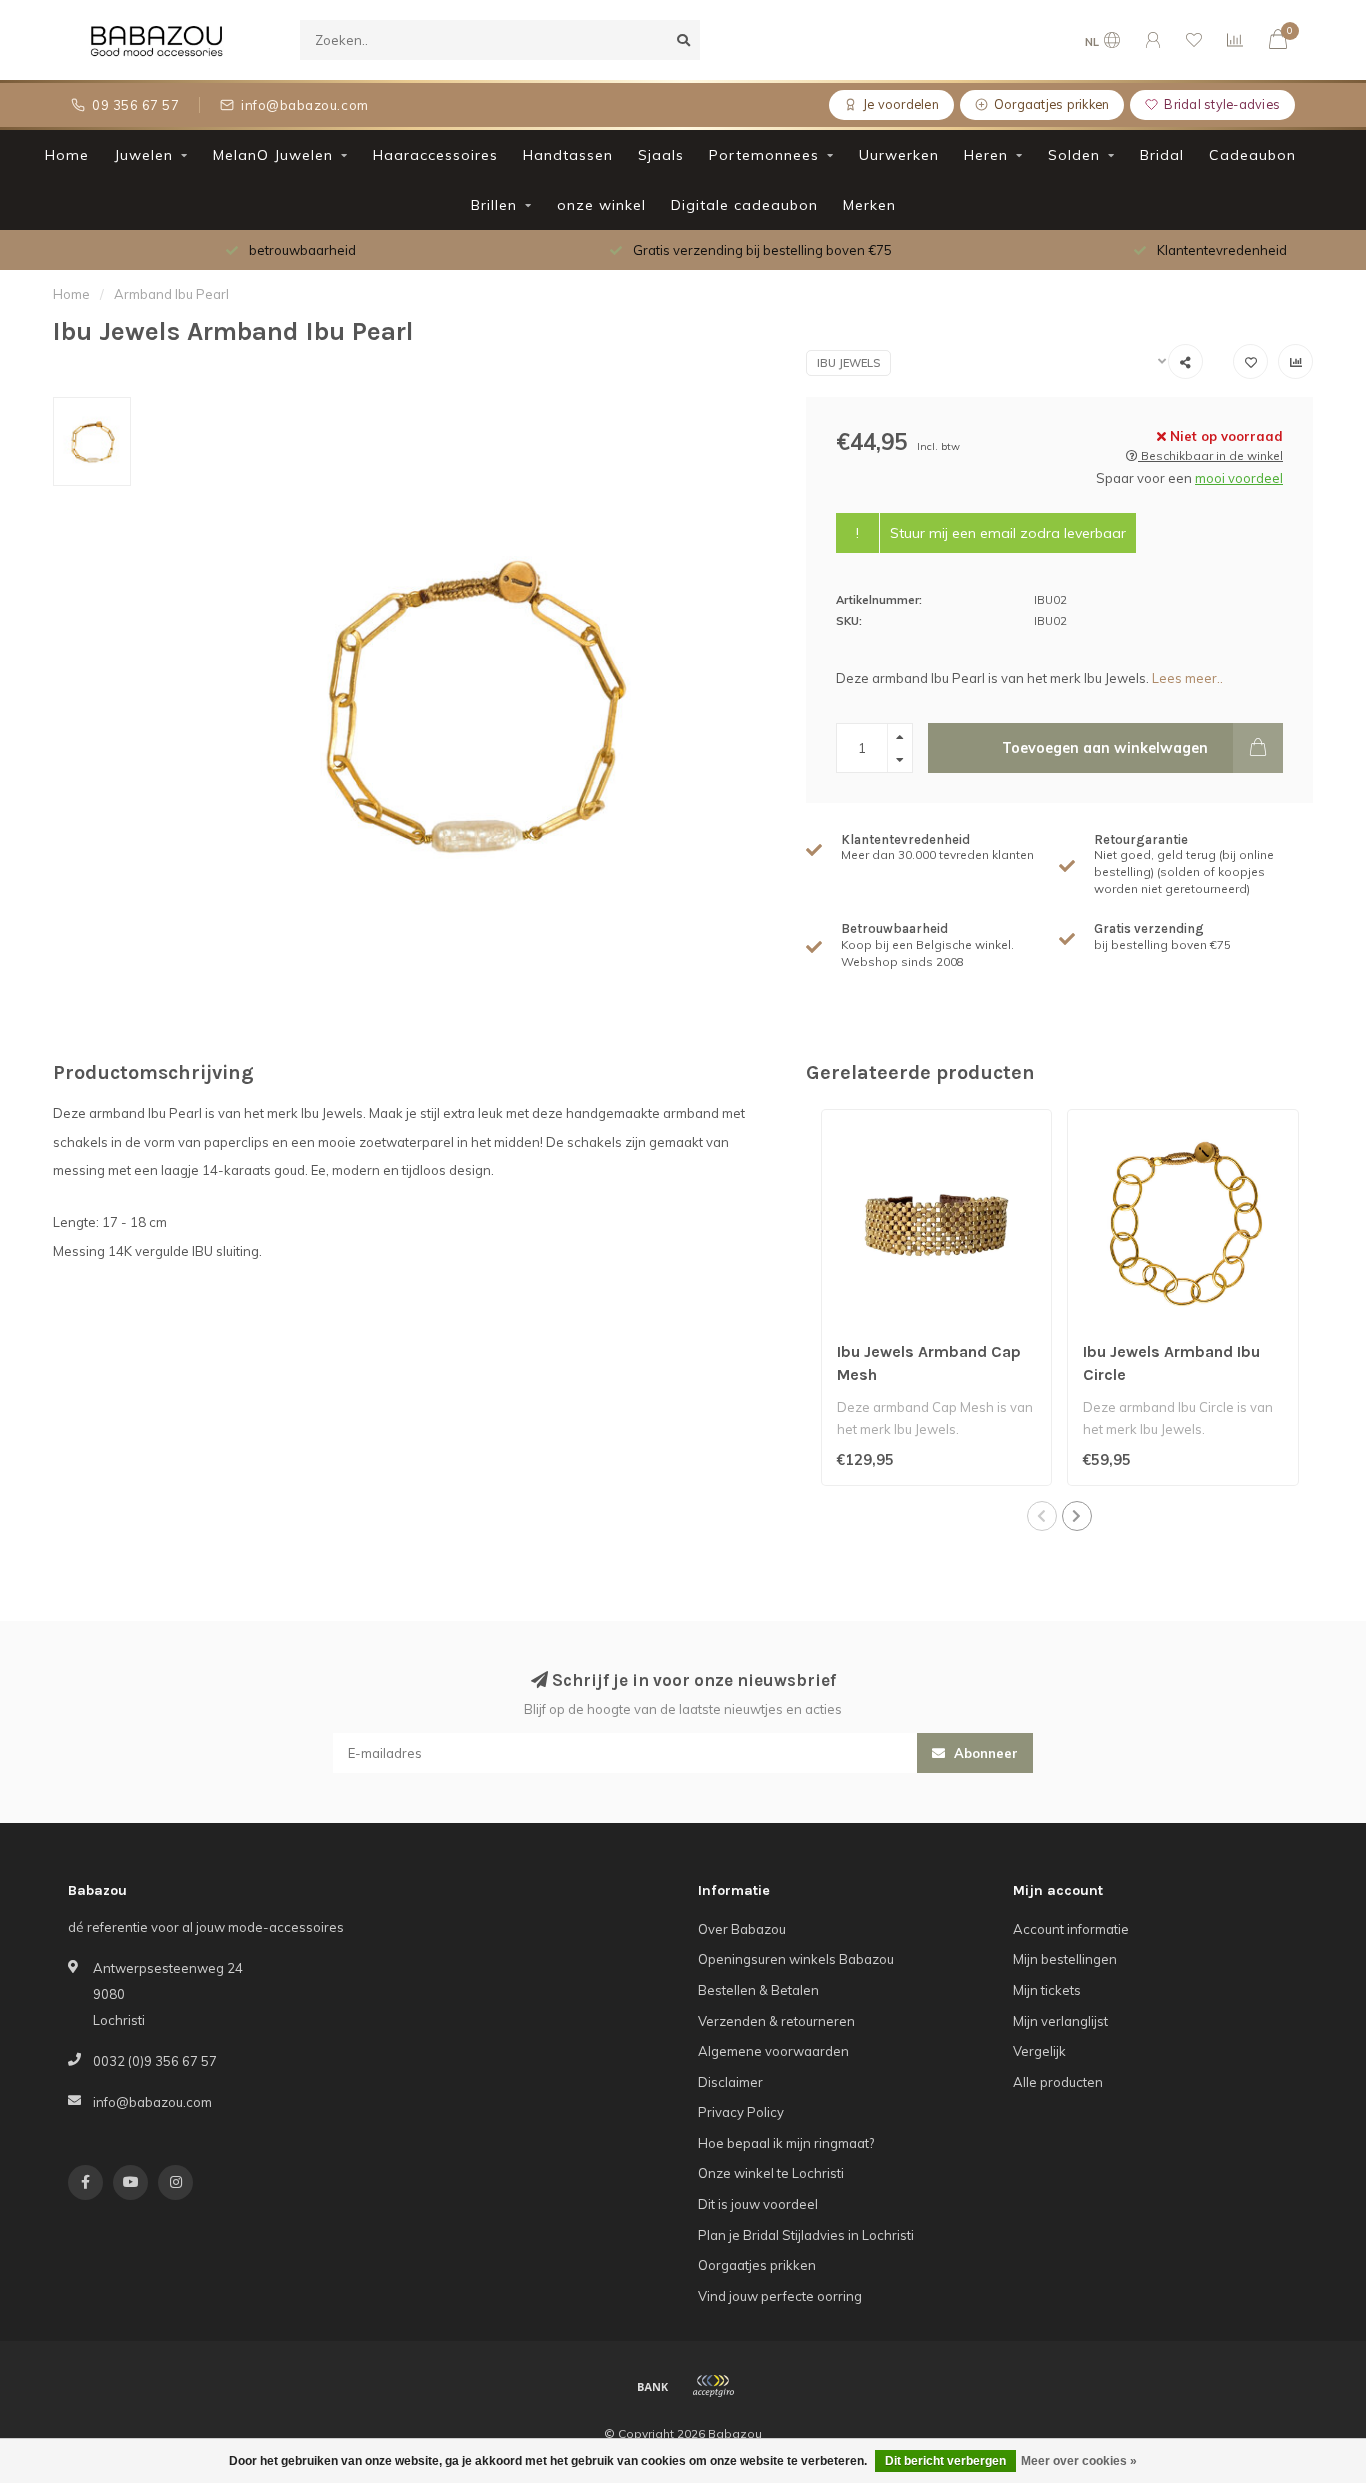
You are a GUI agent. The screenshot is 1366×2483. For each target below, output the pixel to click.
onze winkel (601, 205)
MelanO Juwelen (273, 155)
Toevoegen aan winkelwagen (1105, 748)
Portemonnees (764, 155)
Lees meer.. (1187, 678)
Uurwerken (899, 155)
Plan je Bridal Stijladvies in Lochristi (806, 2235)
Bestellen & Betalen (758, 1990)
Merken (869, 205)
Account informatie (1071, 1929)
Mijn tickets (1047, 1990)
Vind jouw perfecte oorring (780, 2296)
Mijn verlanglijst (1060, 2021)
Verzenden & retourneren (776, 2021)
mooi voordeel (1239, 478)
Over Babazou (742, 1929)
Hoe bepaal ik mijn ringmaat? (786, 2143)
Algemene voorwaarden (773, 2051)
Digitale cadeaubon (744, 205)
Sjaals (661, 155)
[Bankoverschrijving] (653, 2386)
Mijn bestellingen (1065, 1959)
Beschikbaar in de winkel (1210, 455)
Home (67, 155)
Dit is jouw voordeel (758, 2204)
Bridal (1162, 155)
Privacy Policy (741, 2112)
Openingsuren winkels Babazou (796, 1959)
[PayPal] (713, 2386)
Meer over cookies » (1079, 2461)
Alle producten (1058, 2082)
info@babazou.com (152, 2102)
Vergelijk (1039, 2051)
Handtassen (568, 155)
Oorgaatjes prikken (757, 2265)
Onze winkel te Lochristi (771, 2173)
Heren (986, 155)
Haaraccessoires (435, 155)
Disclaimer (730, 2082)
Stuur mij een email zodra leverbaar (1008, 533)
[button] (1042, 1516)
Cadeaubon (1252, 155)
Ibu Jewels (848, 363)
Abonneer (984, 1753)
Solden (1074, 155)
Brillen (494, 205)
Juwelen (143, 155)
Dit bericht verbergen (945, 2461)
